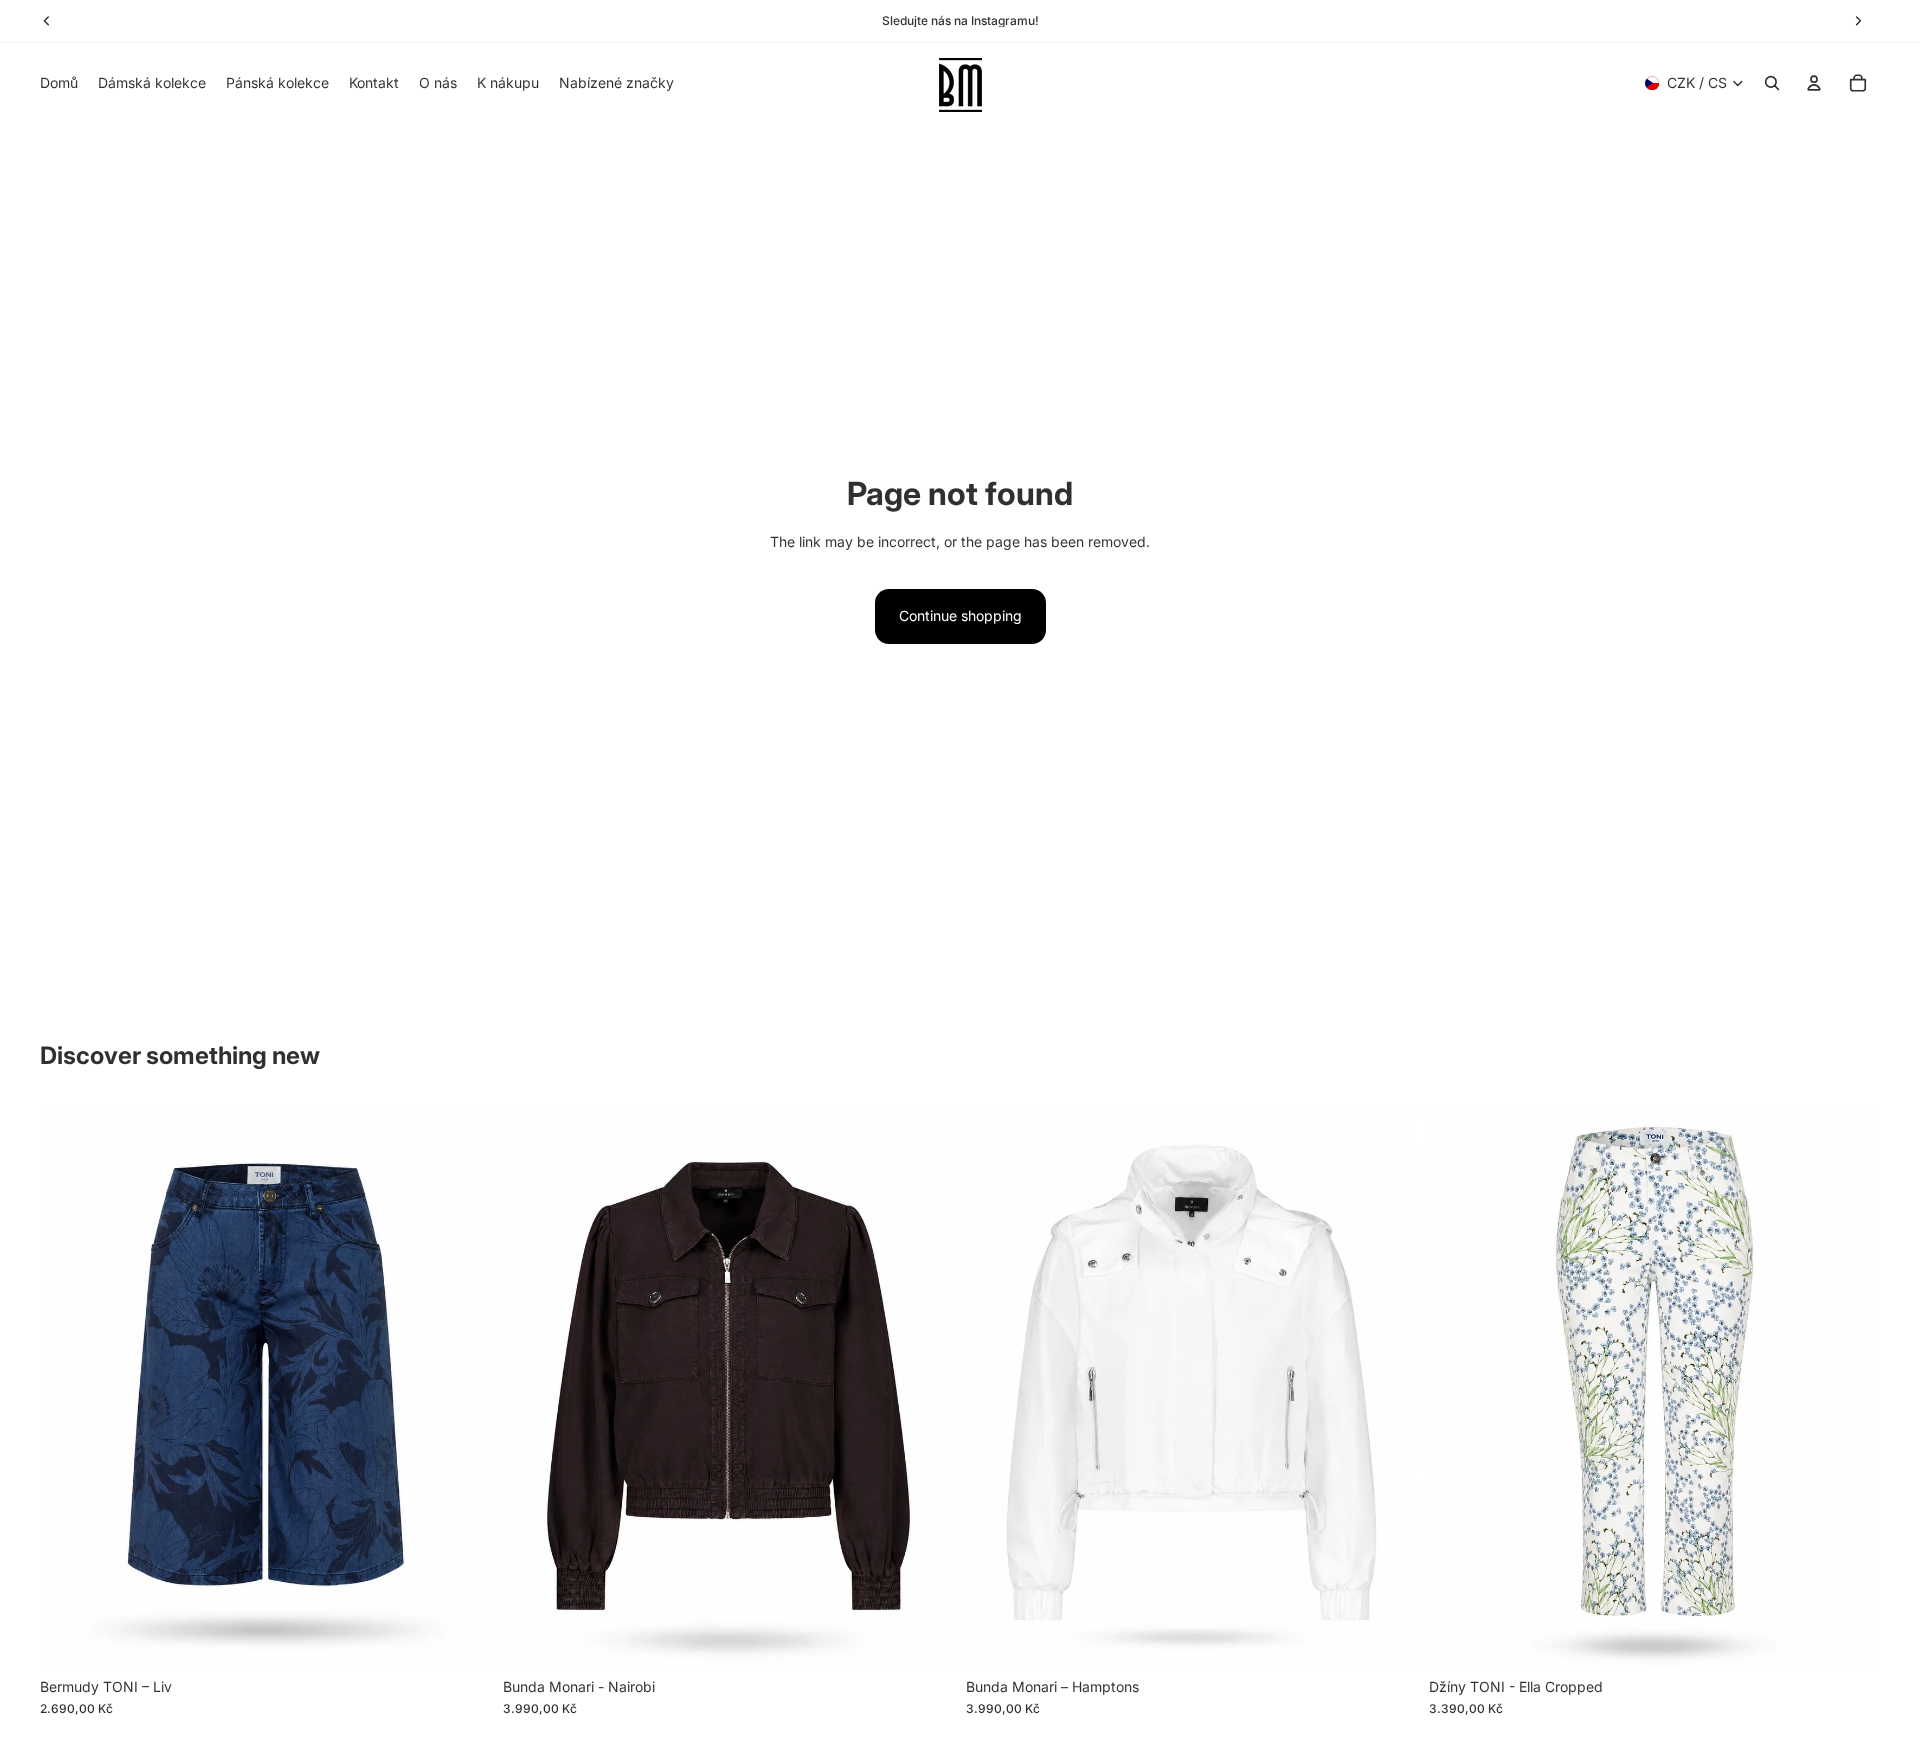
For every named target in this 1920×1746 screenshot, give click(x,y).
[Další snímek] (461, 1386)
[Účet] (1814, 83)
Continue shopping (960, 615)
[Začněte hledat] (1772, 83)
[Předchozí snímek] (70, 1386)
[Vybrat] (460, 1637)
